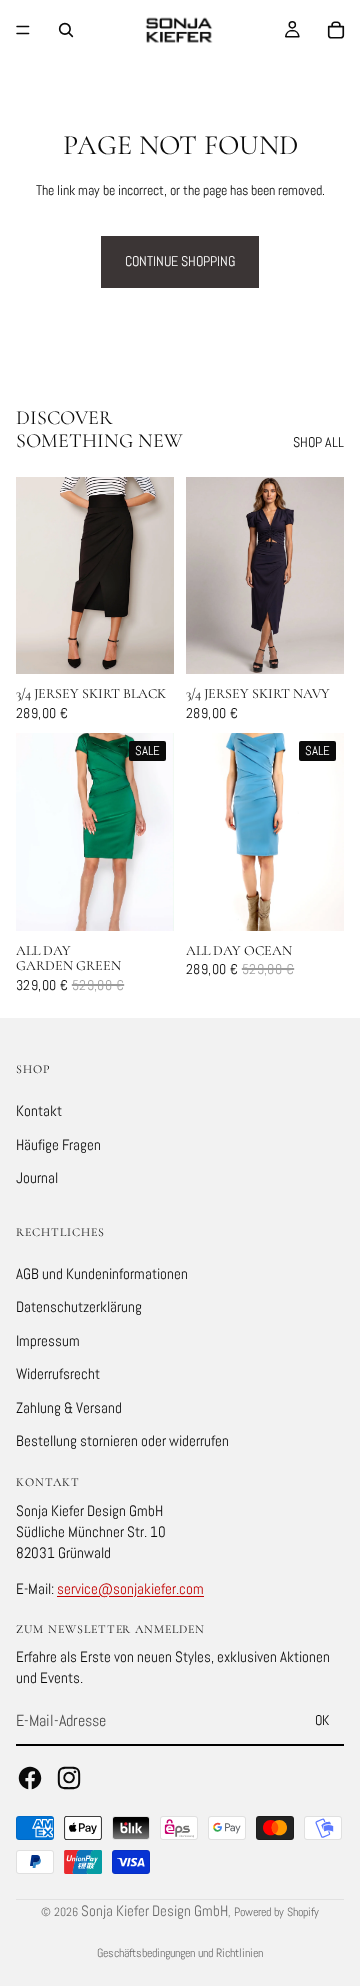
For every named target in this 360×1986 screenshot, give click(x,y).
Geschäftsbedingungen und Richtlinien (180, 1953)
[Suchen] (66, 30)
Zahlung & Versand (69, 1407)
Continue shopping (180, 261)
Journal (37, 1177)
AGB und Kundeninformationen (102, 1273)
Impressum (48, 1340)
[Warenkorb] (336, 30)
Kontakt (39, 1110)
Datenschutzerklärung (79, 1306)
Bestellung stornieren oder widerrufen (122, 1441)
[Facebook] (30, 1778)
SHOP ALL (318, 442)
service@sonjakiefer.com (130, 1588)
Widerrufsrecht (58, 1373)
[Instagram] (69, 1778)
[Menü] (23, 30)
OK (322, 1720)
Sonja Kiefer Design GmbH (154, 1910)
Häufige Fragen (58, 1144)
